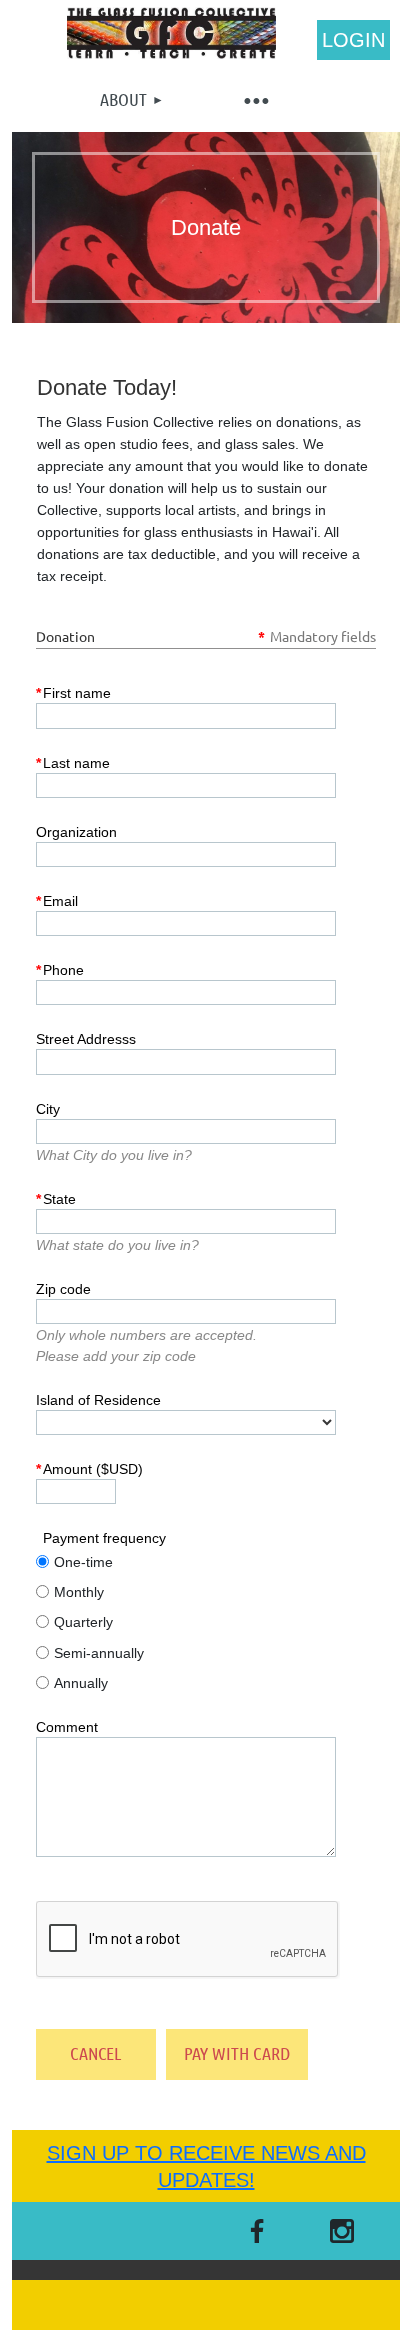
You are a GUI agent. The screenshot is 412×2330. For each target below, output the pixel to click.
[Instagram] (342, 2231)
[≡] (255, 99)
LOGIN (353, 40)
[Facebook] (257, 2231)
